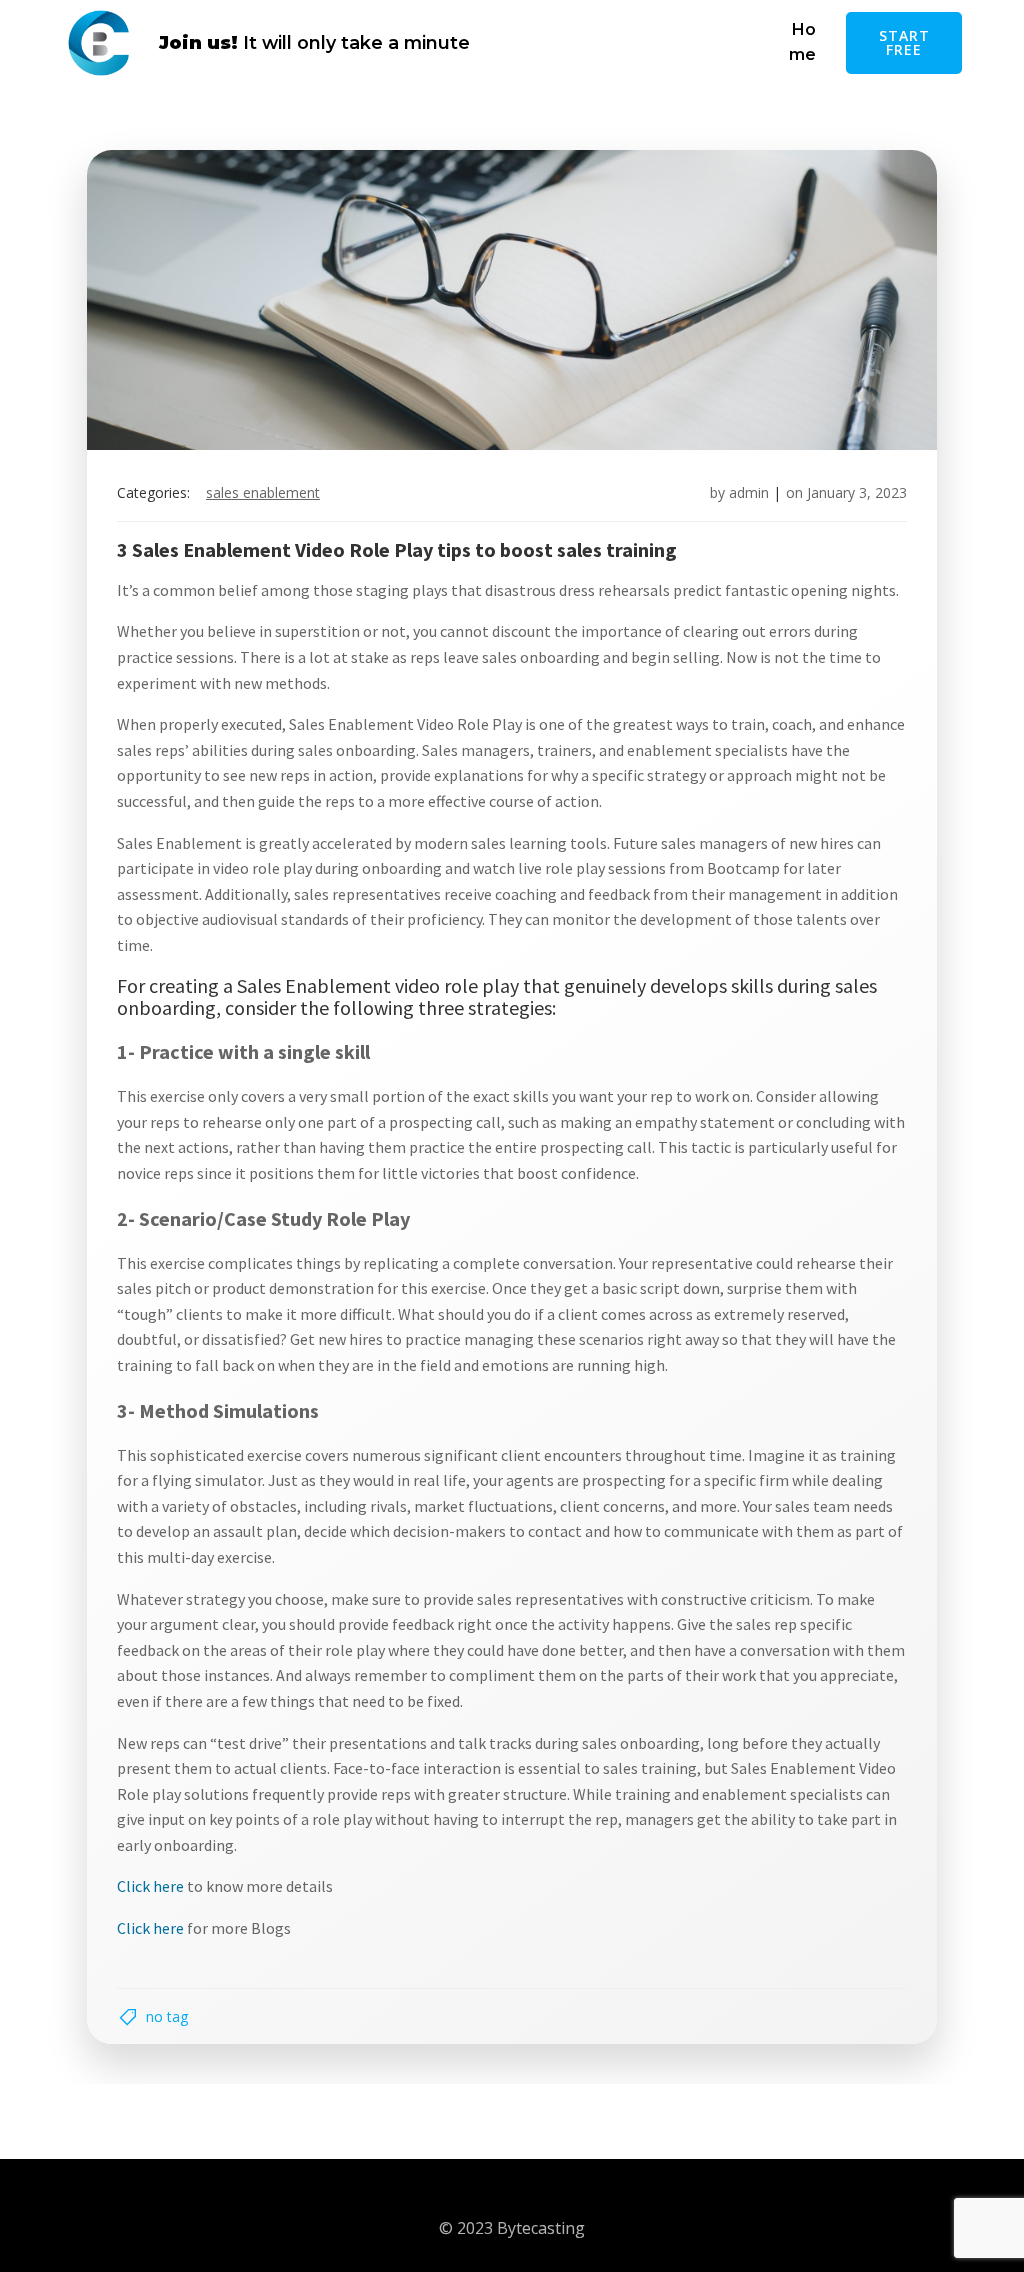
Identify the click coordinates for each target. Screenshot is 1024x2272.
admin (749, 492)
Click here (150, 1886)
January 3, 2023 (857, 492)
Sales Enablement (263, 492)
